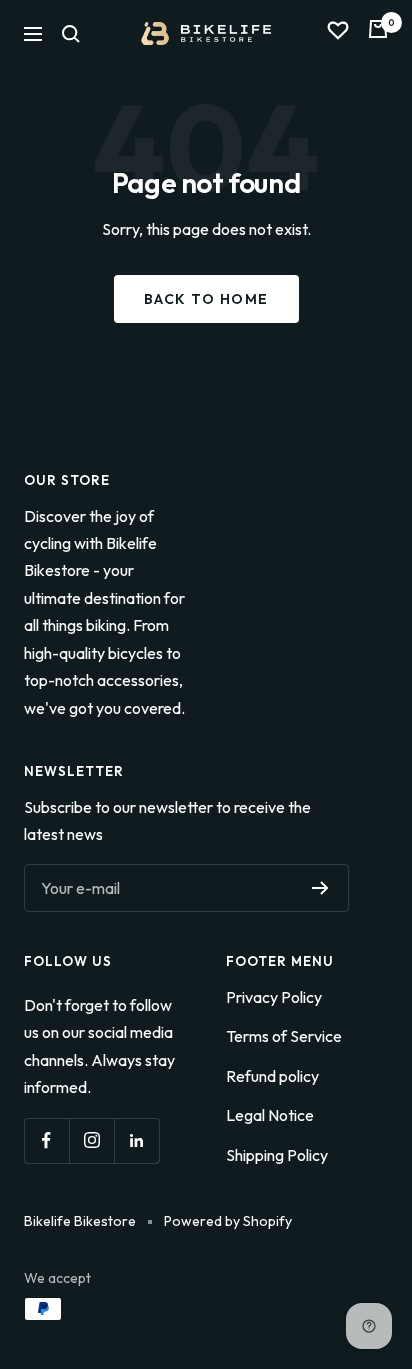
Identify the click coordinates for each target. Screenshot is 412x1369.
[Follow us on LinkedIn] (136, 1140)
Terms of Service (284, 1036)
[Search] (71, 34)
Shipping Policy (277, 1155)
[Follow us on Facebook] (46, 1140)
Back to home (206, 299)
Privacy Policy (274, 997)
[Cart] (378, 33)
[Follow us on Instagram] (91, 1140)
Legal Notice (270, 1115)
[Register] (320, 888)
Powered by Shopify (228, 1221)
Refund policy (272, 1076)
